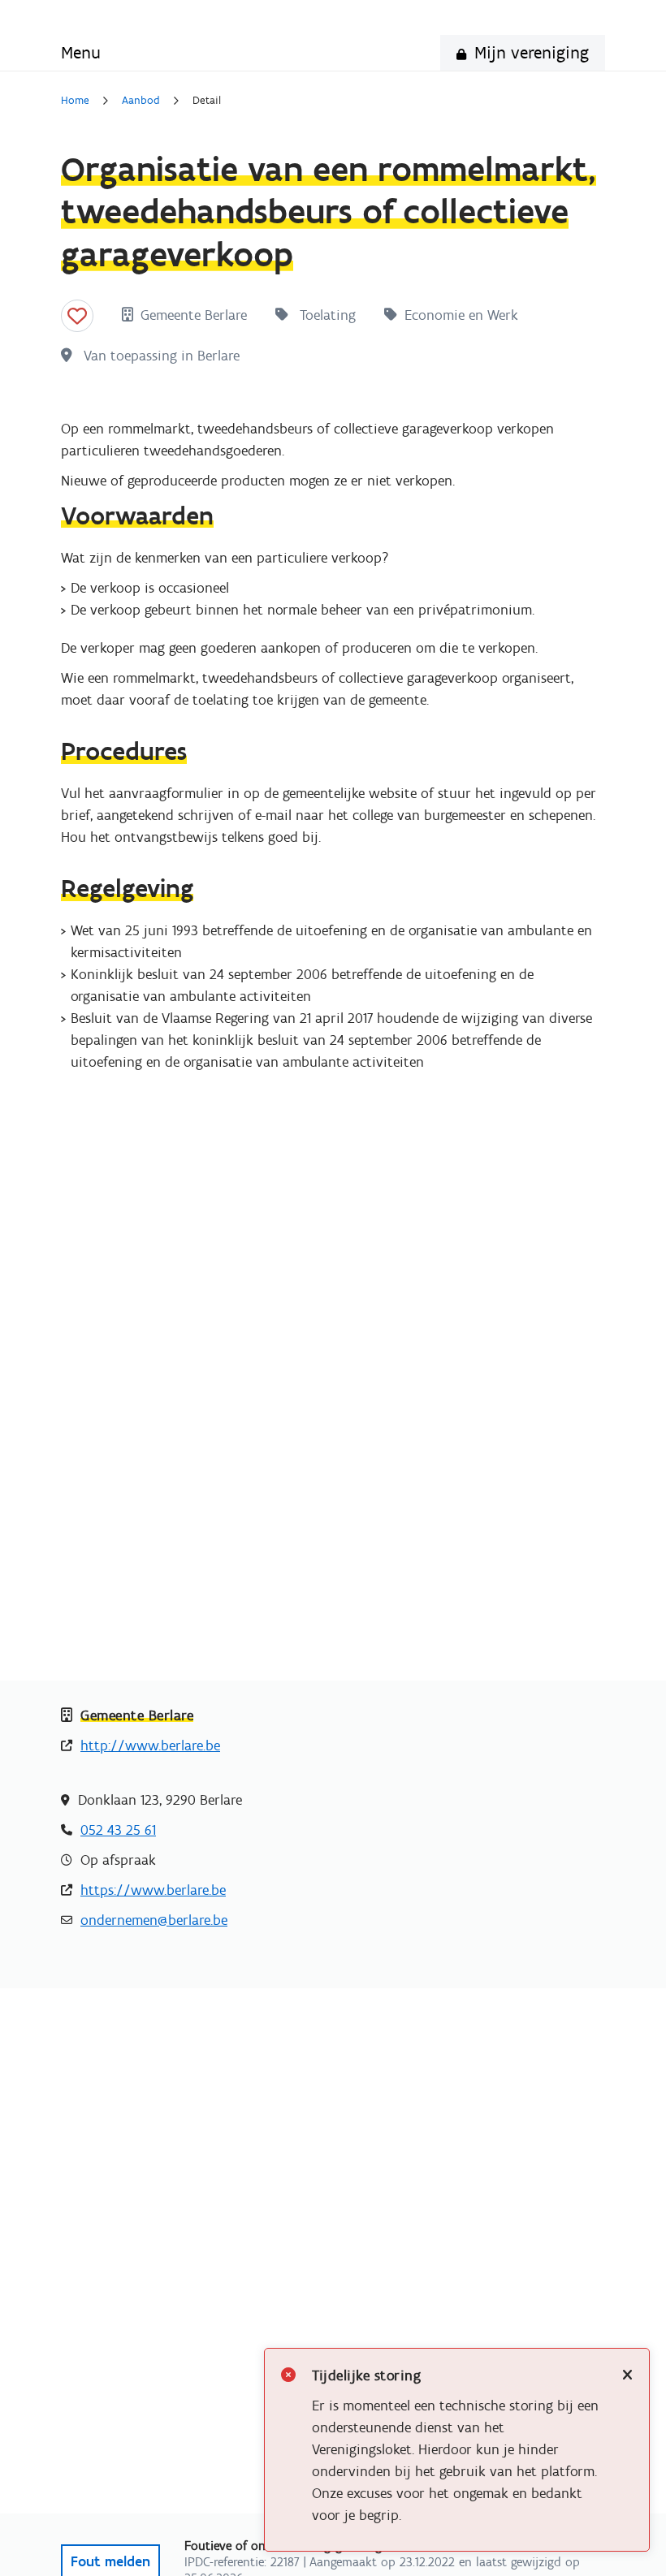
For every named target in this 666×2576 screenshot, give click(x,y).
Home (75, 101)
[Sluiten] (627, 2376)
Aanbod (141, 101)
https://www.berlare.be (153, 1890)
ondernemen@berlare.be (154, 1920)
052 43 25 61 (118, 1830)
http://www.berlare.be (150, 1745)
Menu (81, 52)
